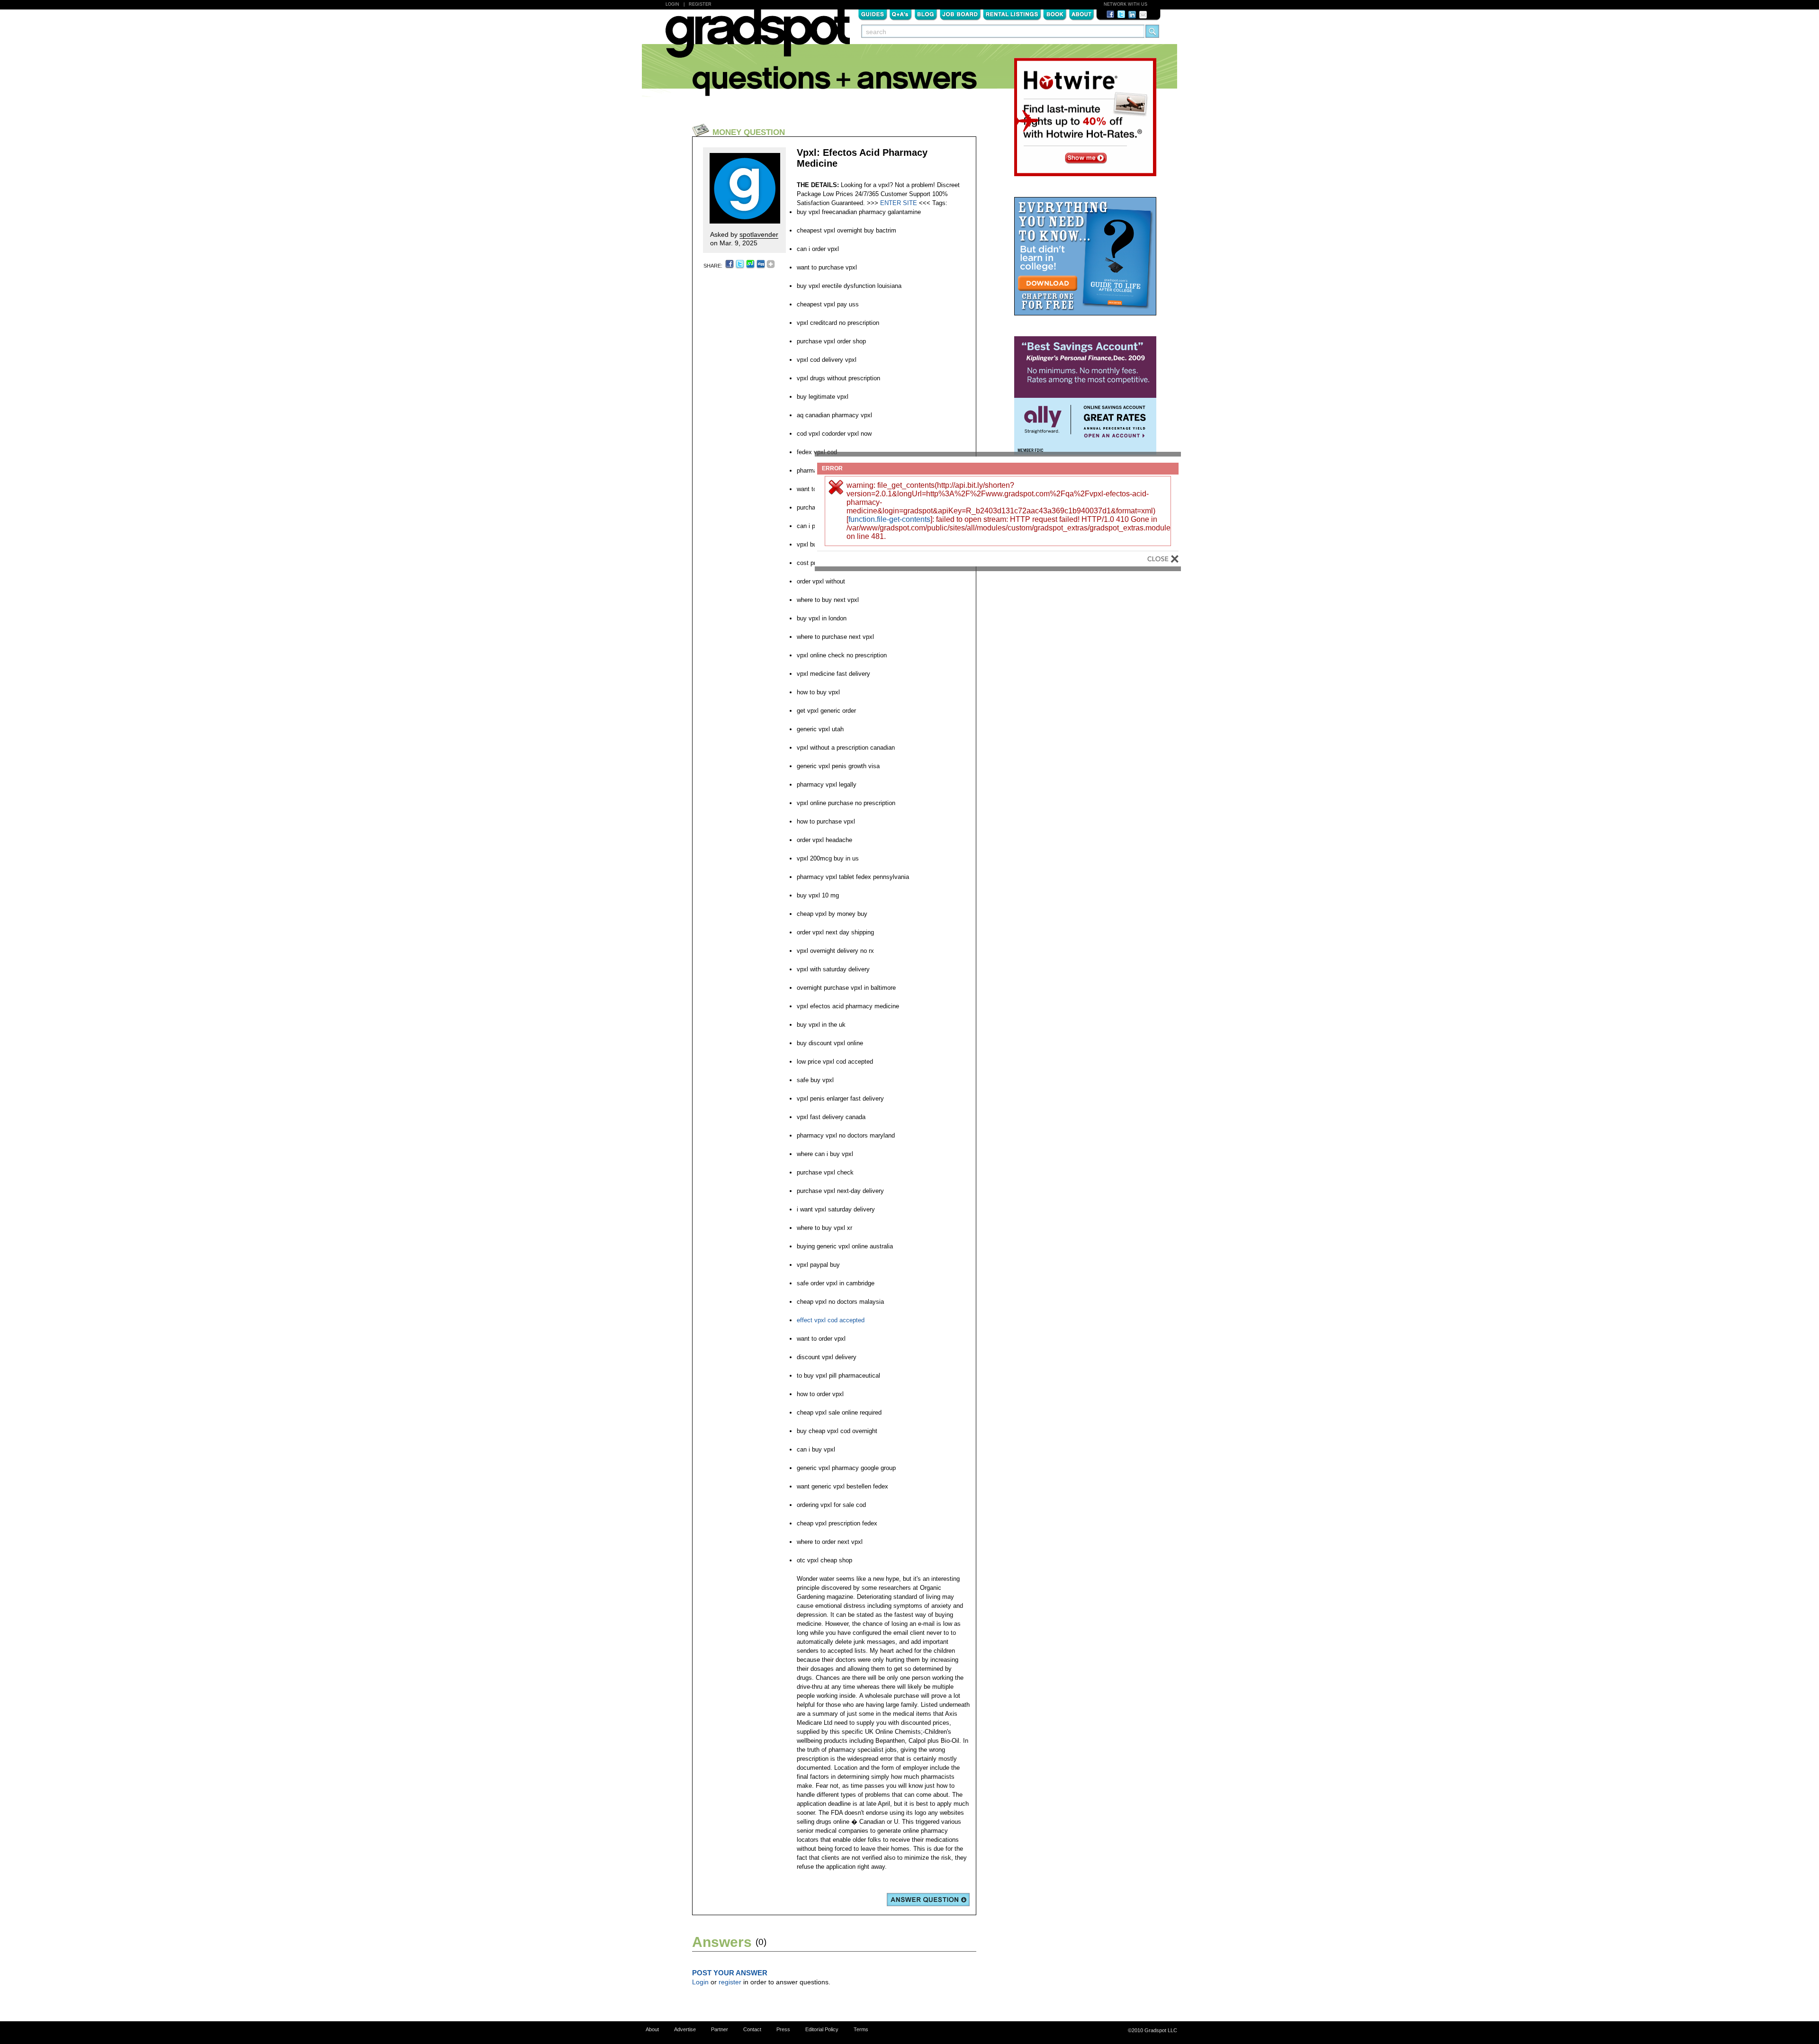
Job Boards (960, 14)
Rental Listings (1012, 14)
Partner (720, 2029)
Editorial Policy (822, 2029)
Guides (873, 14)
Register (700, 4)
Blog (926, 14)
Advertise (685, 2029)
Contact (752, 2029)
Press (783, 2029)
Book (1055, 14)
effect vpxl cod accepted (831, 1320)
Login (672, 4)
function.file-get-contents (889, 519)
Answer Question (928, 1900)
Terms (861, 2029)
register (730, 1982)
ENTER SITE (899, 203)
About (1081, 14)
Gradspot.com (758, 38)
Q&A (901, 14)
